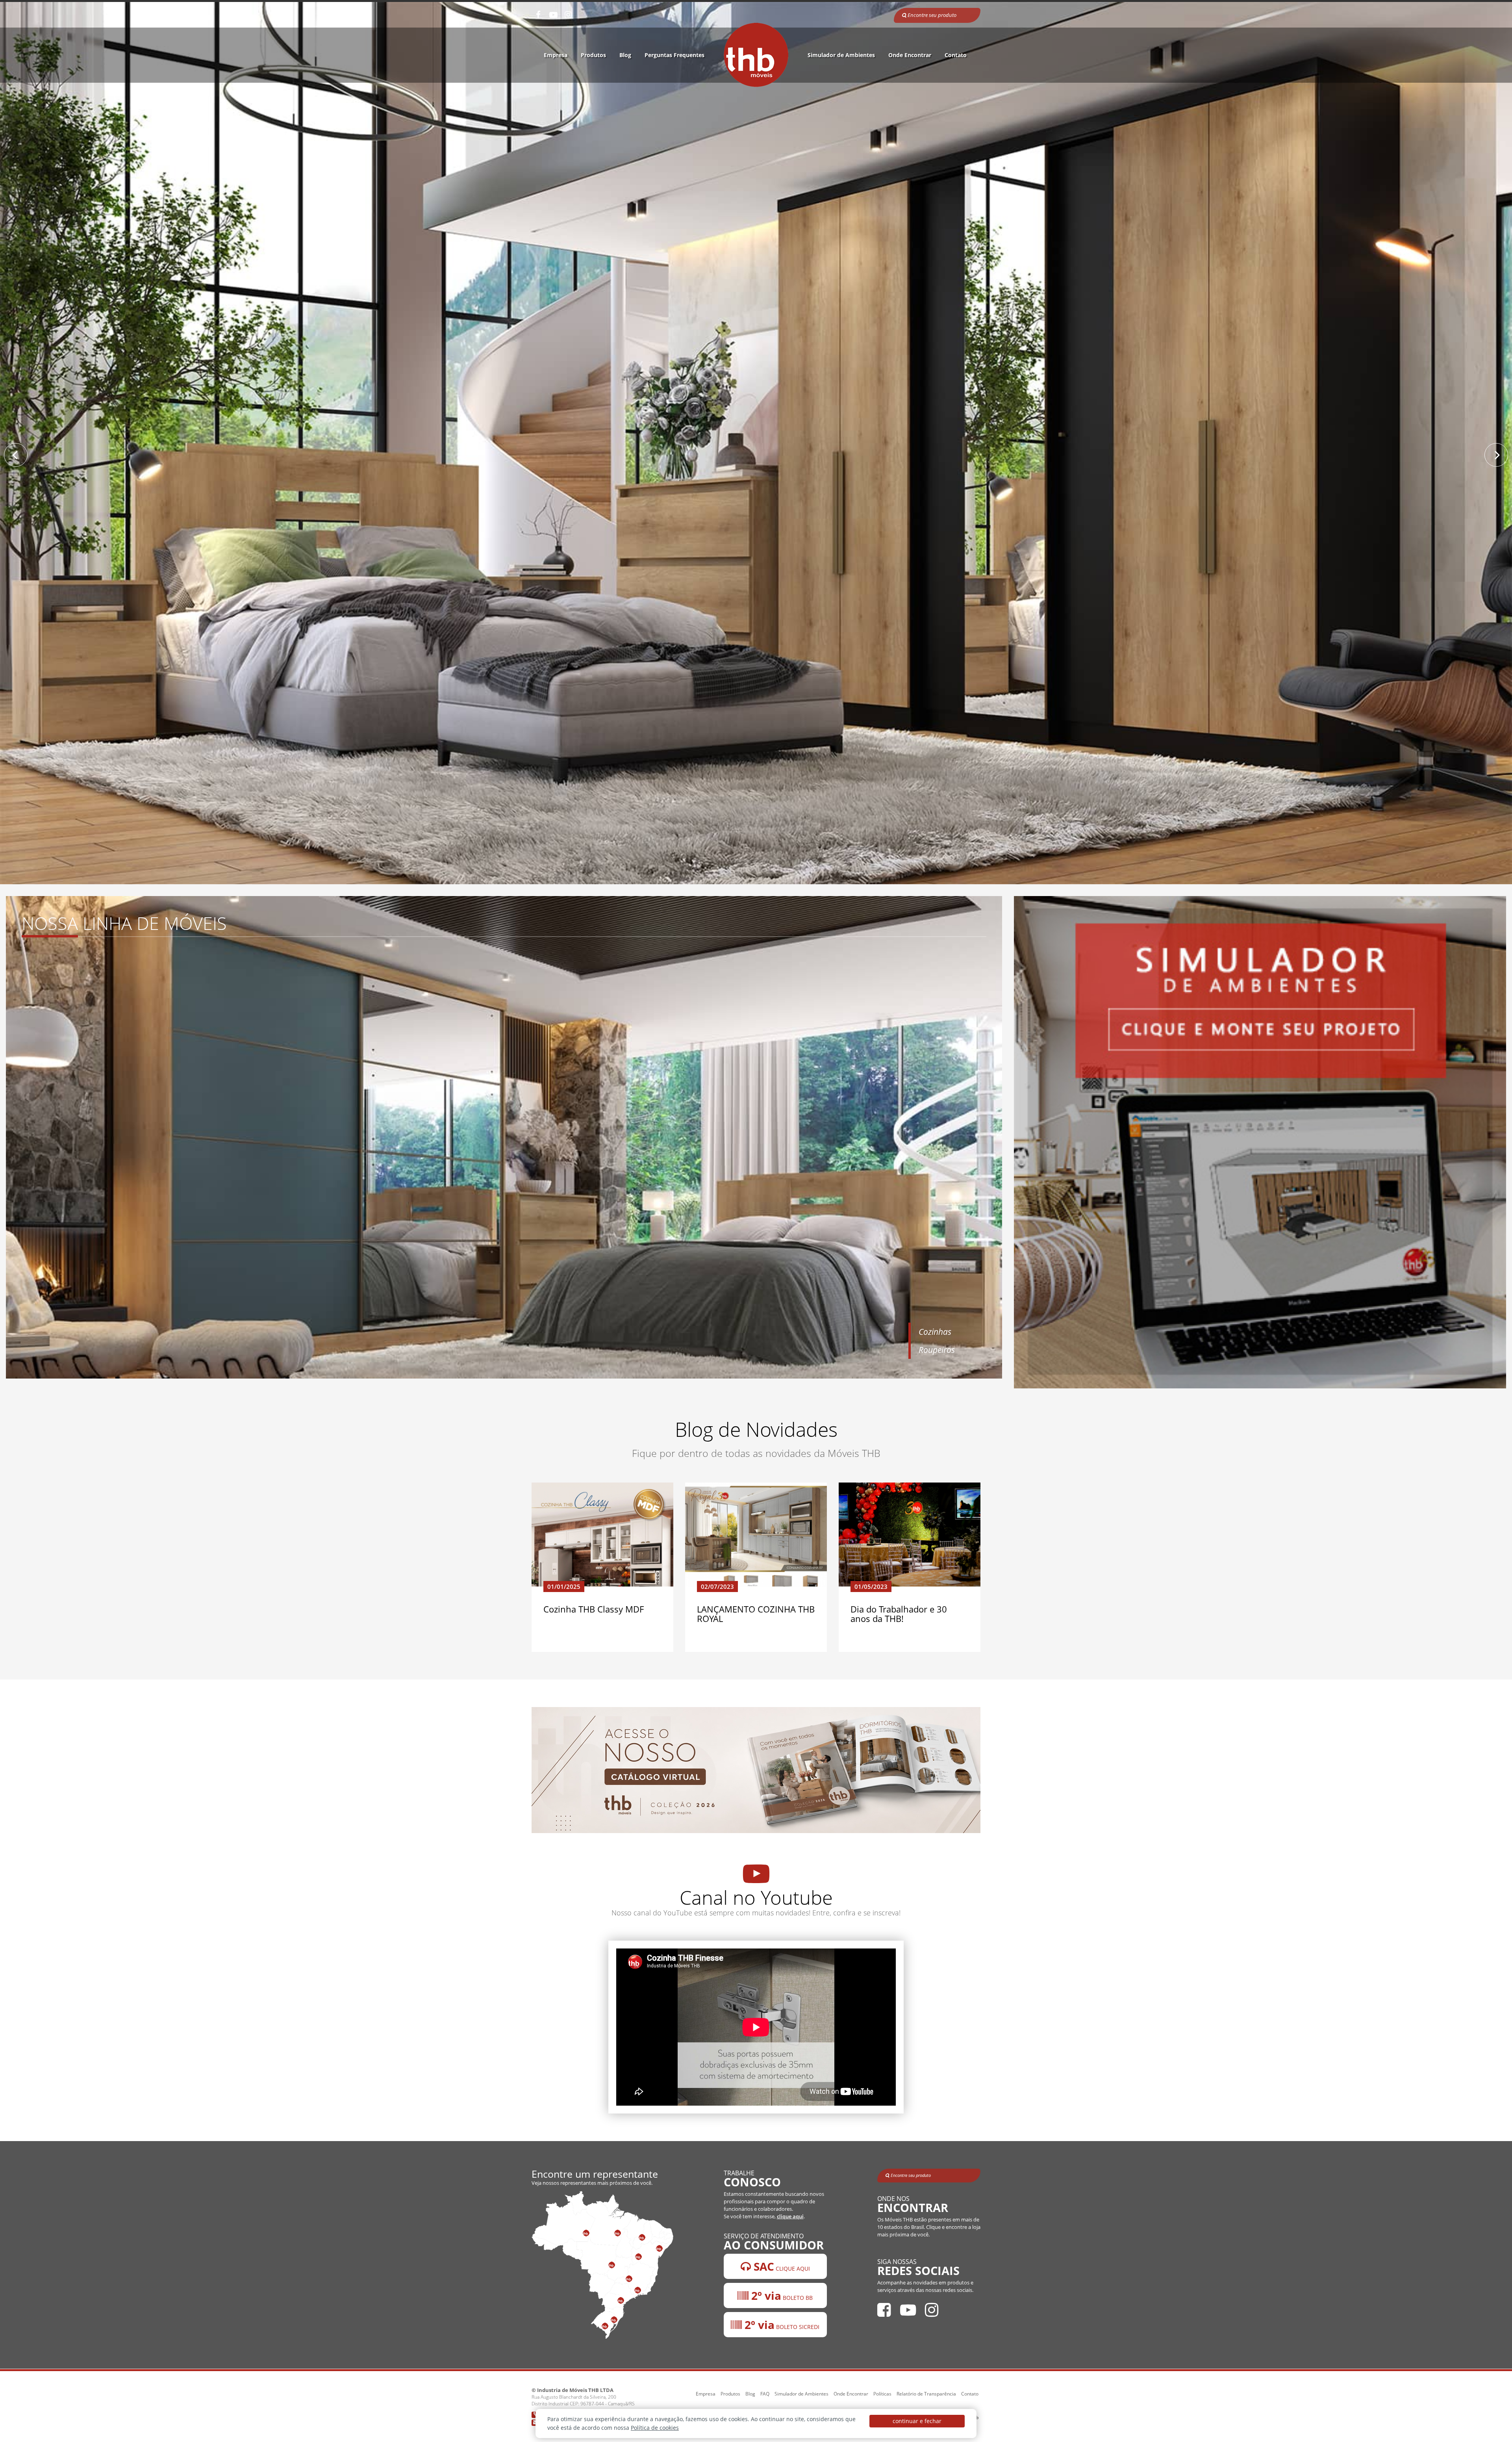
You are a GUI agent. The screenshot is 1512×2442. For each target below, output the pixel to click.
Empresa (556, 55)
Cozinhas (935, 1332)
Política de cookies (655, 2428)
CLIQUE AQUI (780, 2266)
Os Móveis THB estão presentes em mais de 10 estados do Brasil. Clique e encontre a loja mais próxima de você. (929, 2227)
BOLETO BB (781, 2295)
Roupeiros (937, 1350)
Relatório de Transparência (926, 2394)
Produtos (593, 55)
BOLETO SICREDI (781, 2325)
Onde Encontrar (910, 55)
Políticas (882, 2394)
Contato (956, 55)
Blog (625, 55)
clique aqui (790, 2217)
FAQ (765, 2394)
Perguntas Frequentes (674, 55)
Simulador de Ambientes (841, 55)
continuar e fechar (917, 2421)
